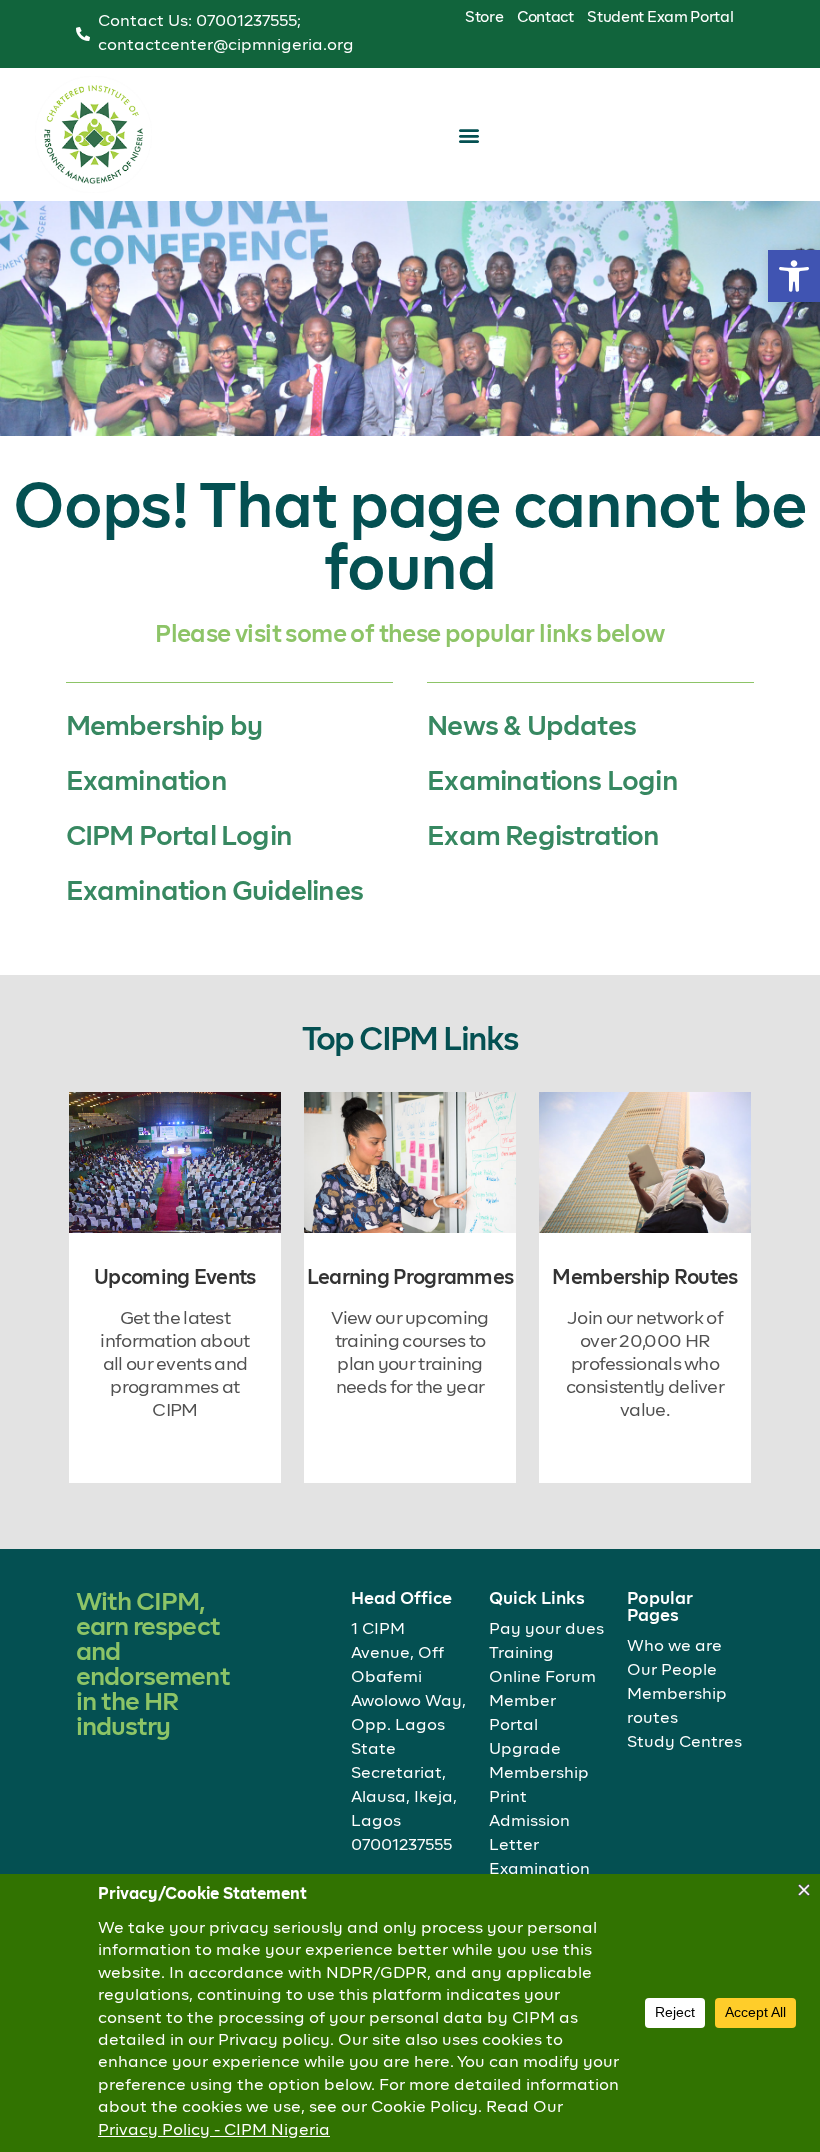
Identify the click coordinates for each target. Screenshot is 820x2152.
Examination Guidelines (214, 892)
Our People (672, 1671)
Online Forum (542, 1678)
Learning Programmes (410, 1278)
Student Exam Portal (660, 17)
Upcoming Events (175, 1278)
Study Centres (684, 1743)
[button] (794, 276)
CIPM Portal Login (179, 837)
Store (484, 17)
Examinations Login (552, 782)
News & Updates (531, 727)
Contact (545, 17)
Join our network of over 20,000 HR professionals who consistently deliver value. (645, 1365)
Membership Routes (644, 1278)
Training (521, 1654)
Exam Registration (543, 837)
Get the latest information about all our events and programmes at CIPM (174, 1365)
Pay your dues (546, 1630)
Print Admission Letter (529, 1822)
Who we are (674, 1647)
